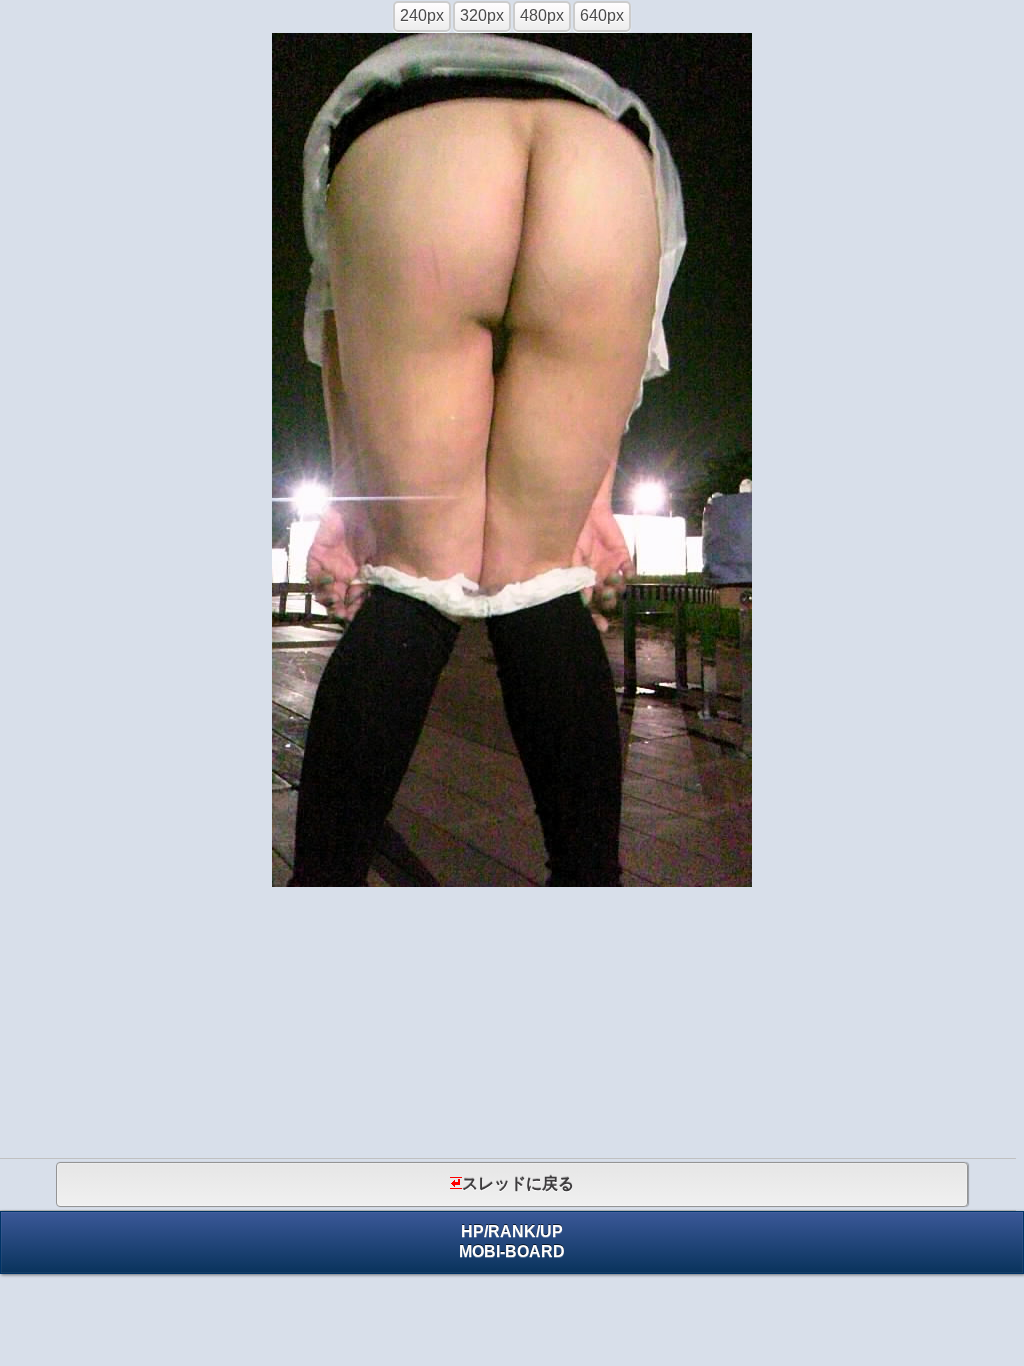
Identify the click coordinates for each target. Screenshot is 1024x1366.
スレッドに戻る (518, 1183)
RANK (512, 1231)
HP (472, 1231)
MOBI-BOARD (512, 1251)
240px (422, 15)
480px (542, 15)
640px (602, 15)
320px (482, 15)
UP (551, 1231)
